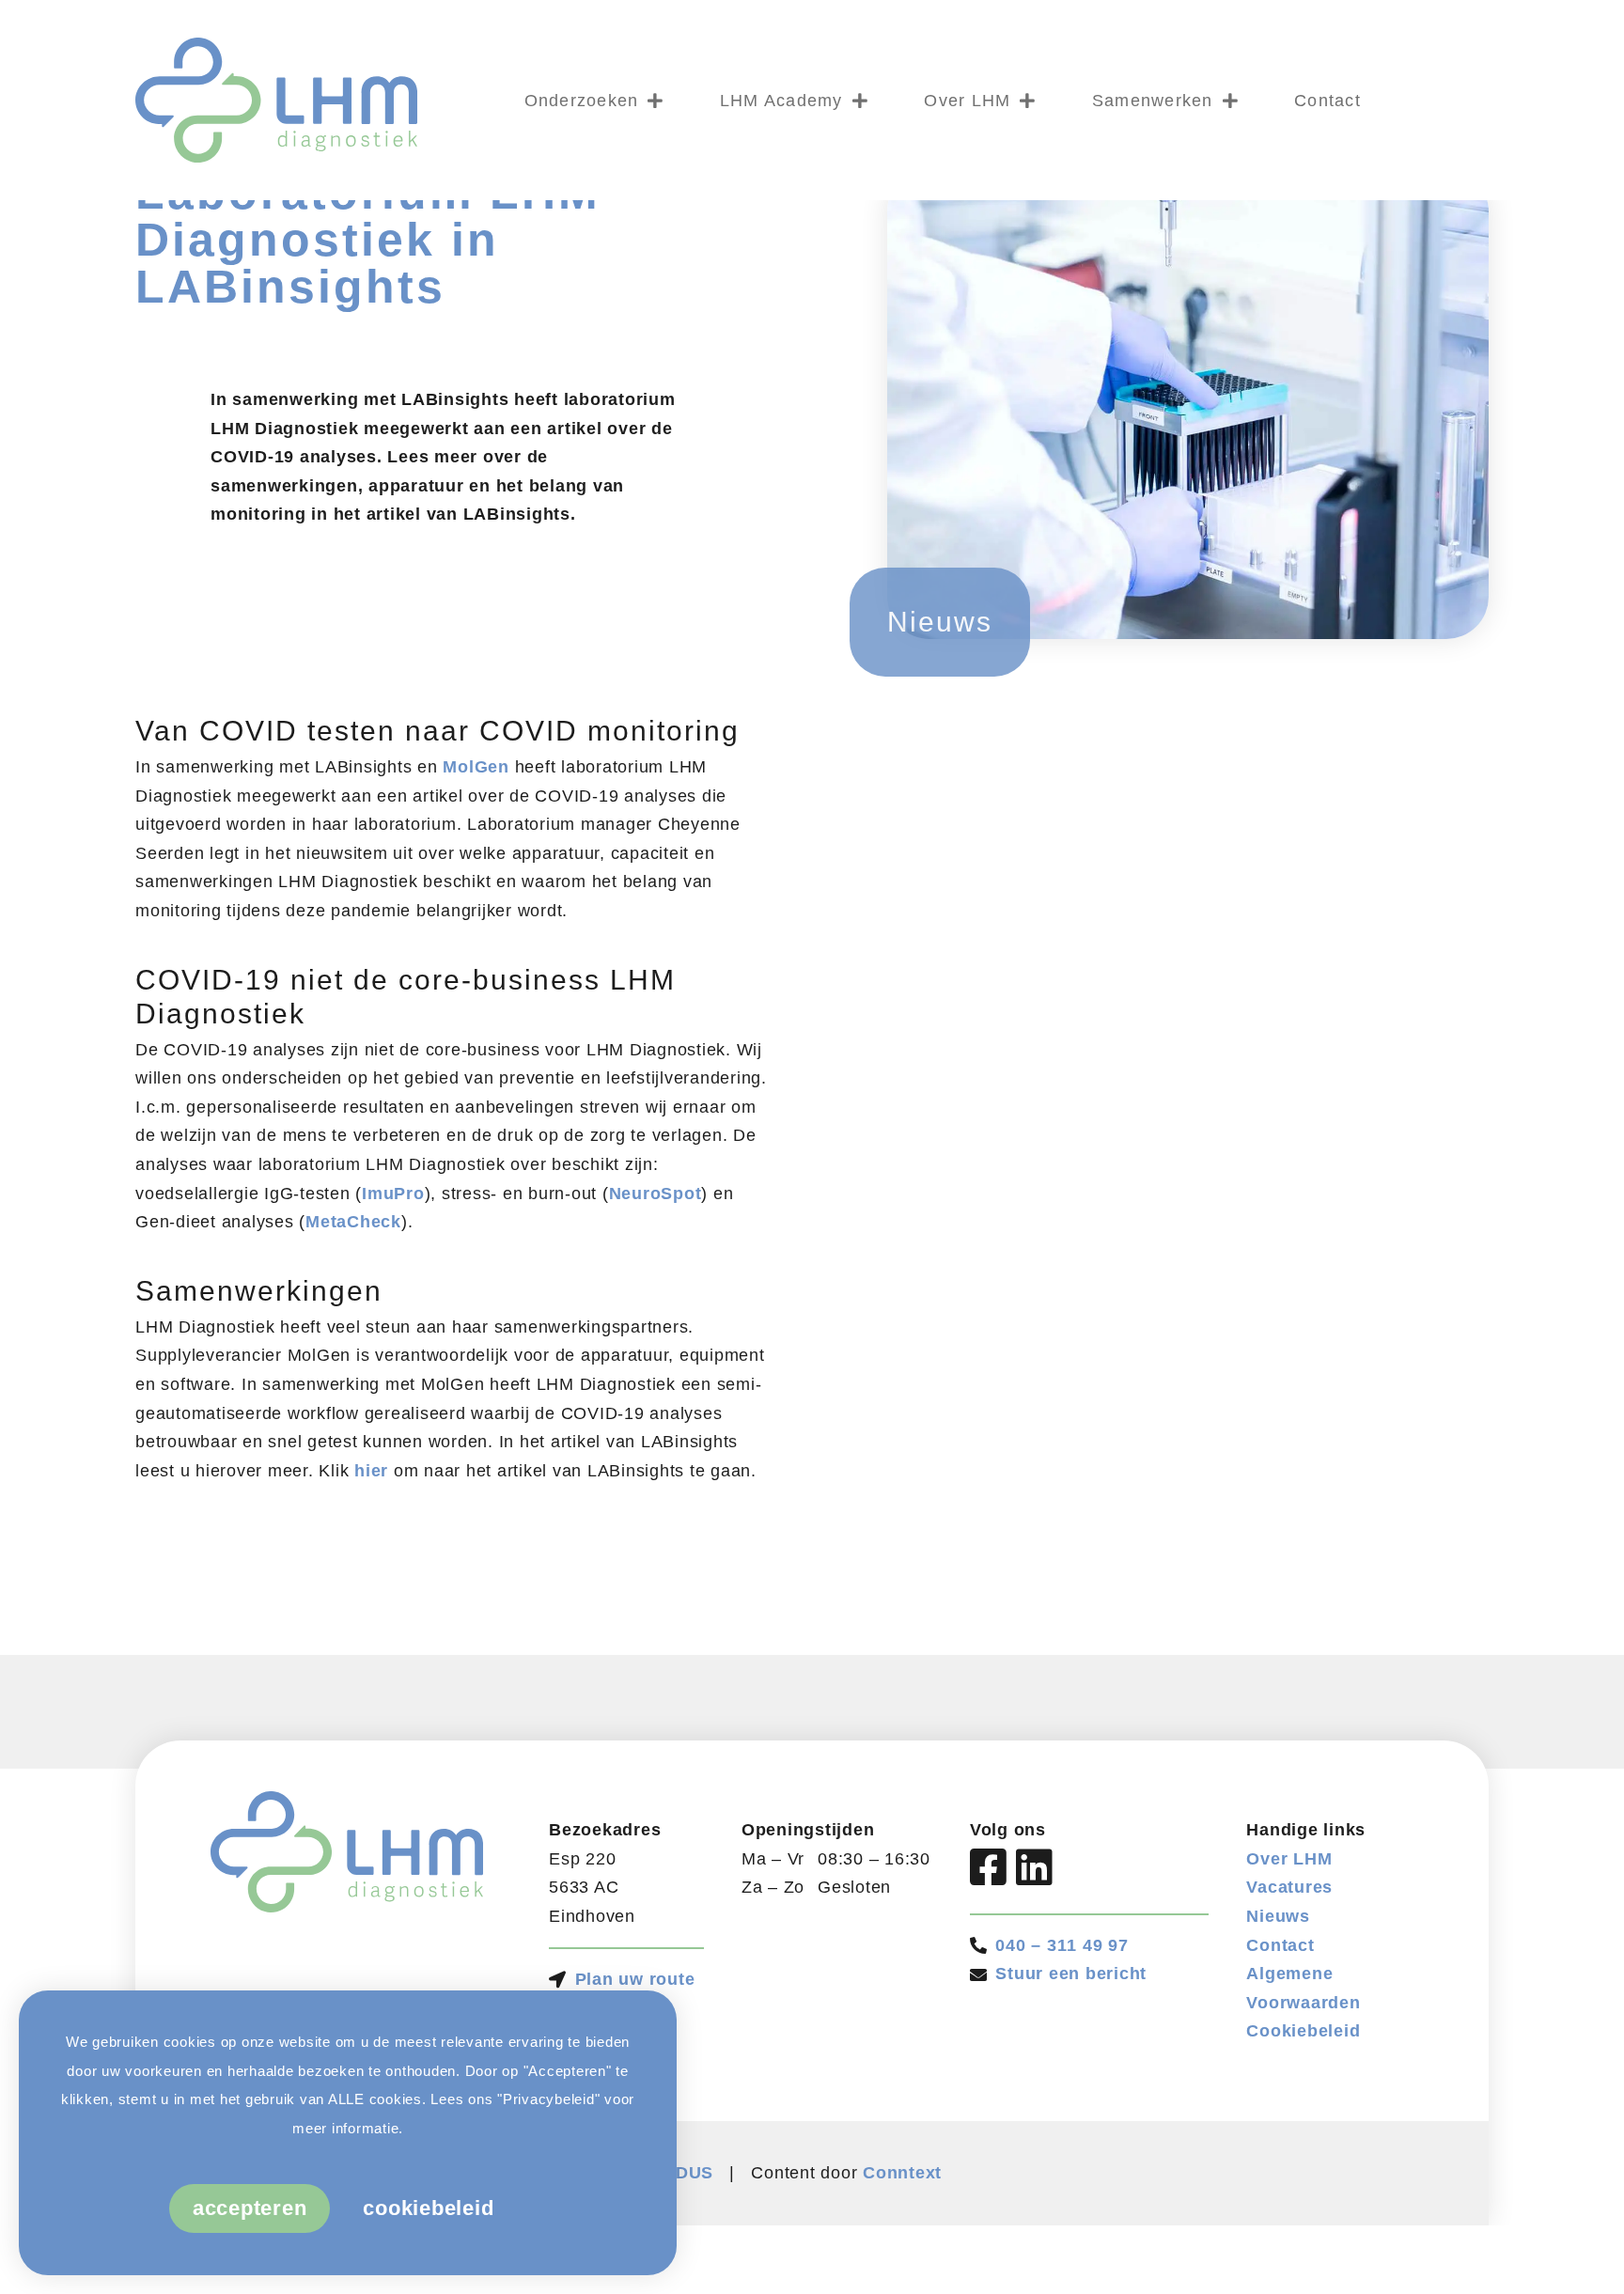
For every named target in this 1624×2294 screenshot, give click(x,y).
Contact (1327, 101)
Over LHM (967, 101)
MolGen (476, 767)
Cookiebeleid (1303, 2031)
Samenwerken (1153, 101)
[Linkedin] (1035, 1867)
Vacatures (1289, 1887)
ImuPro (393, 1194)
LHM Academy (781, 101)
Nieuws (1278, 1916)
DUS (695, 2173)
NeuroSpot (656, 1194)
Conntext (902, 2173)
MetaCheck (353, 1222)
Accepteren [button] (250, 2208)
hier (371, 1471)
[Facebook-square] (989, 1867)
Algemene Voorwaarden (1303, 1988)
